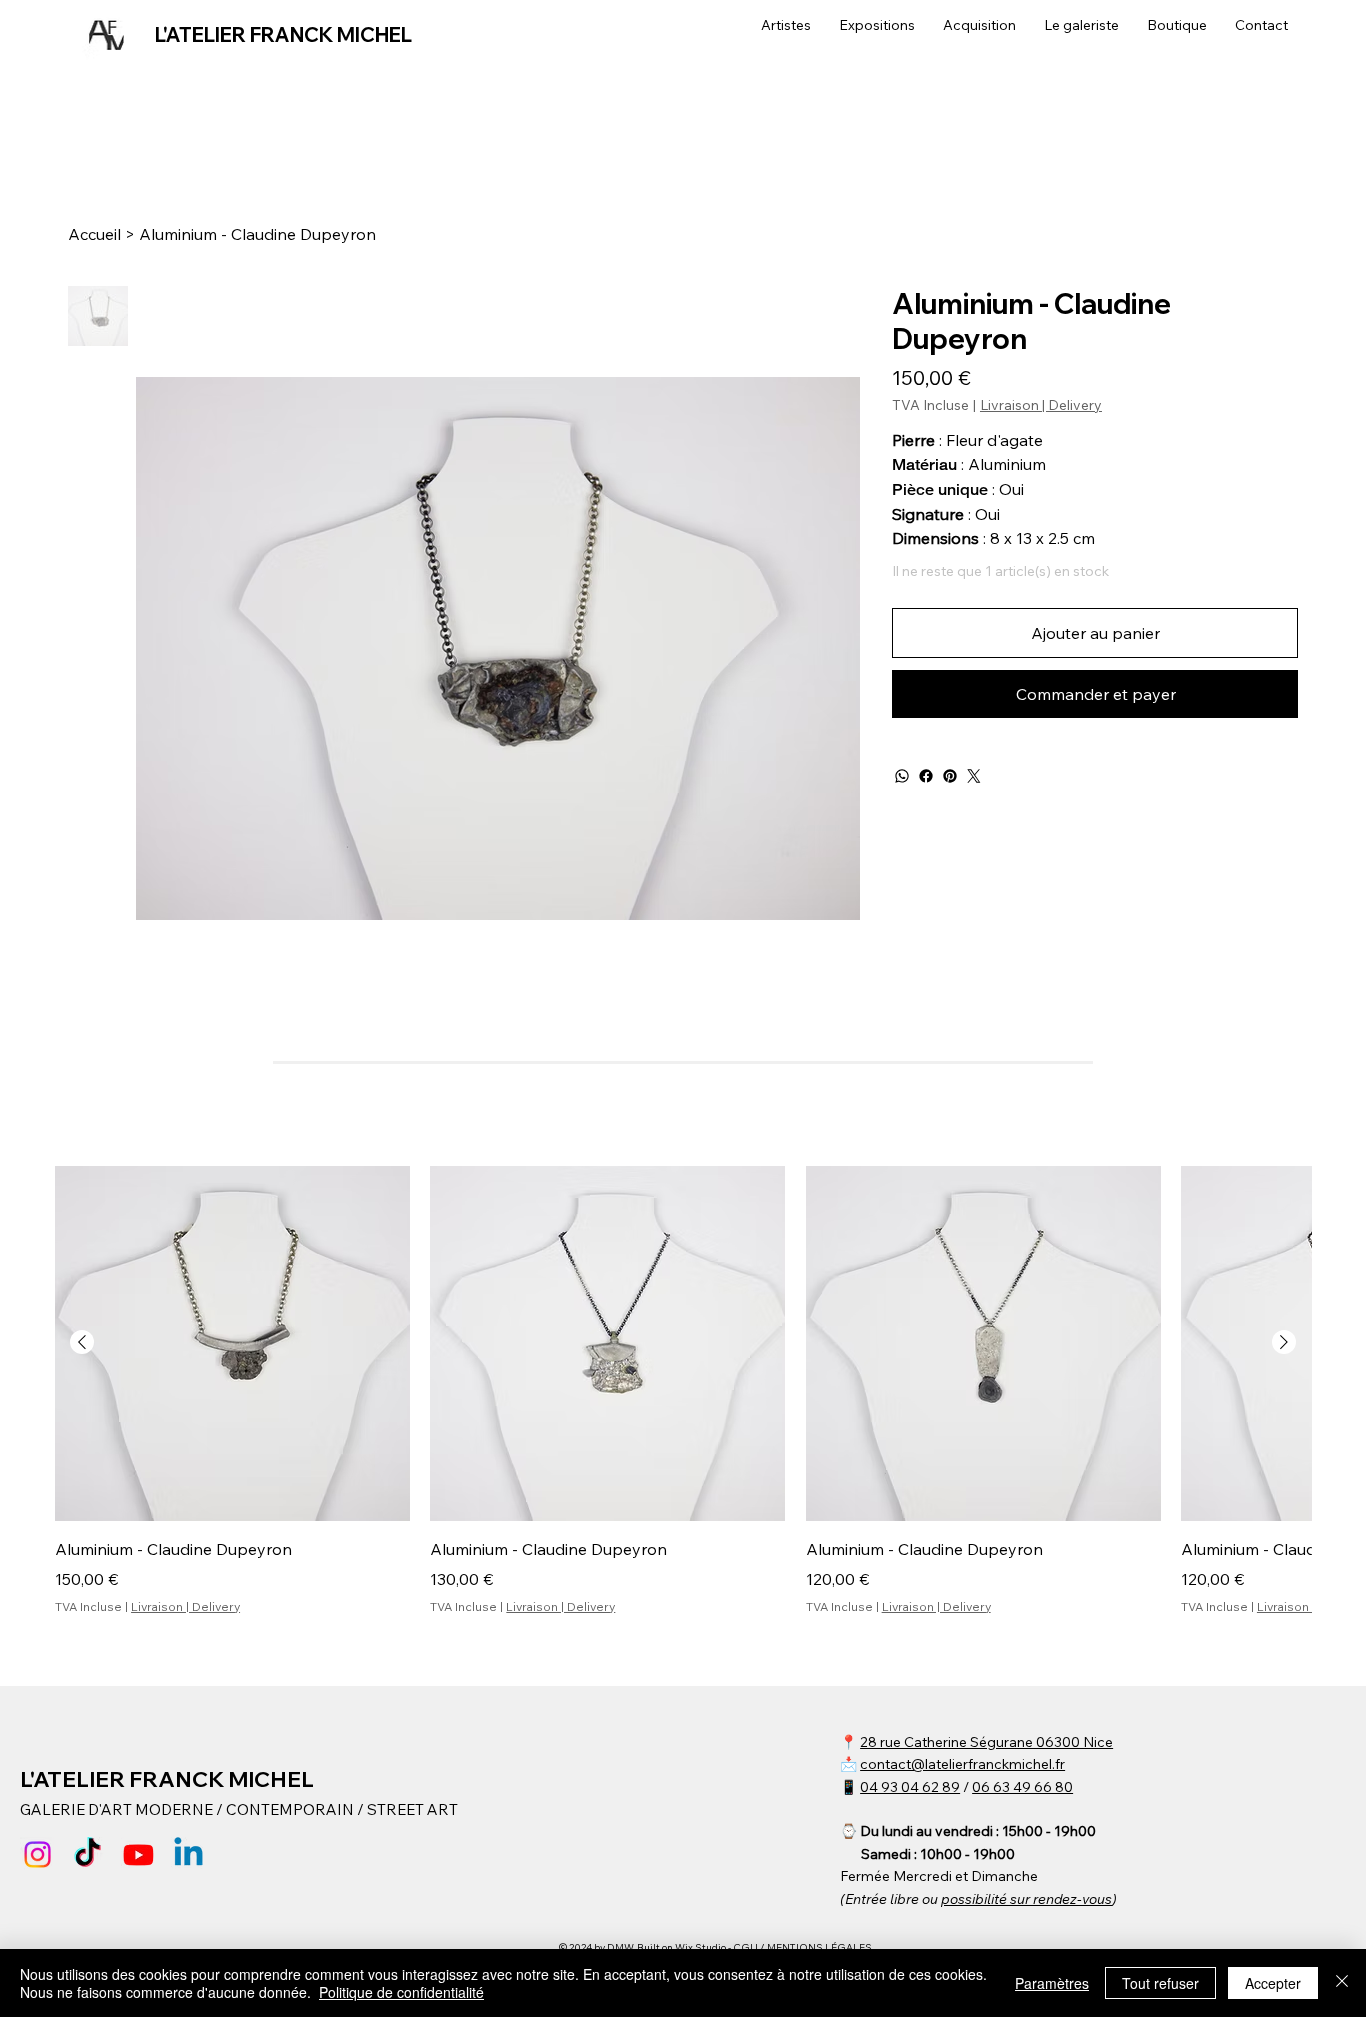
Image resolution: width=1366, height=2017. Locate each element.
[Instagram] (37, 1854)
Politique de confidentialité (401, 1992)
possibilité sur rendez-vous (1026, 1899)
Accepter (1273, 1983)
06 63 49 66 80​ (1022, 1787)
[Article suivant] (1284, 1342)
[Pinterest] (950, 776)
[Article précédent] (82, 1342)
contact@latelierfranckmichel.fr (962, 1764)
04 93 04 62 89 (910, 1787)
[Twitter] (974, 776)
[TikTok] (87, 1854)
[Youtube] (138, 1854)
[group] (683, 1391)
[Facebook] (926, 776)
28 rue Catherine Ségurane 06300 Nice (986, 1742)
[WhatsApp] (902, 776)
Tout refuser (1160, 1983)
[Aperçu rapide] (232, 1343)
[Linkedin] (188, 1854)
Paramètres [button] (1052, 1983)
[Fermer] (1342, 1983)
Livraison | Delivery (185, 1606)
